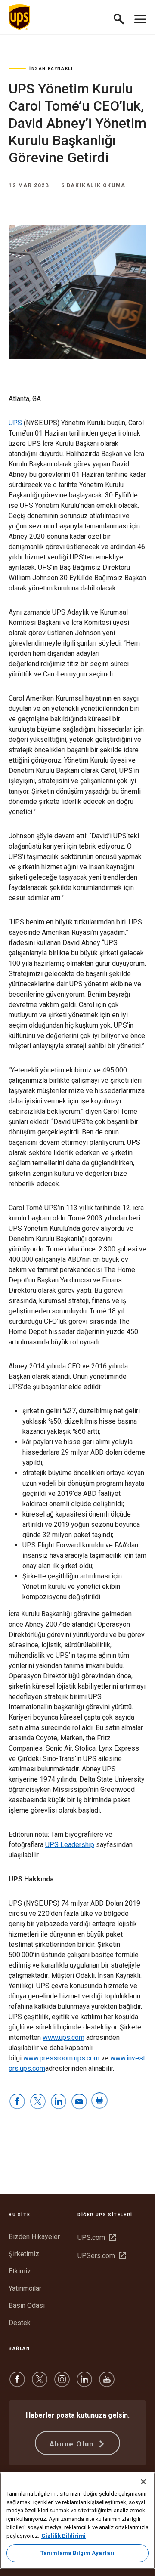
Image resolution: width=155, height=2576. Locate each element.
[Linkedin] (84, 2383)
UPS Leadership (70, 1845)
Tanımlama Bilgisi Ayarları (77, 2553)
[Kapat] (143, 2482)
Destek (20, 2323)
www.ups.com (64, 2037)
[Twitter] (40, 2383)
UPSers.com (102, 2256)
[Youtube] (107, 2383)
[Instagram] (62, 2383)
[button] (122, 17)
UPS (15, 423)
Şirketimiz (24, 2254)
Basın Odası (27, 2306)
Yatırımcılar (25, 2288)
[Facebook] (17, 2383)
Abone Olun (73, 2444)
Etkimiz (20, 2271)
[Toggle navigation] (140, 17)
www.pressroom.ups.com (61, 2058)
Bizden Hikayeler (34, 2237)
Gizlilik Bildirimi (64, 2536)
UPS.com (97, 2238)
